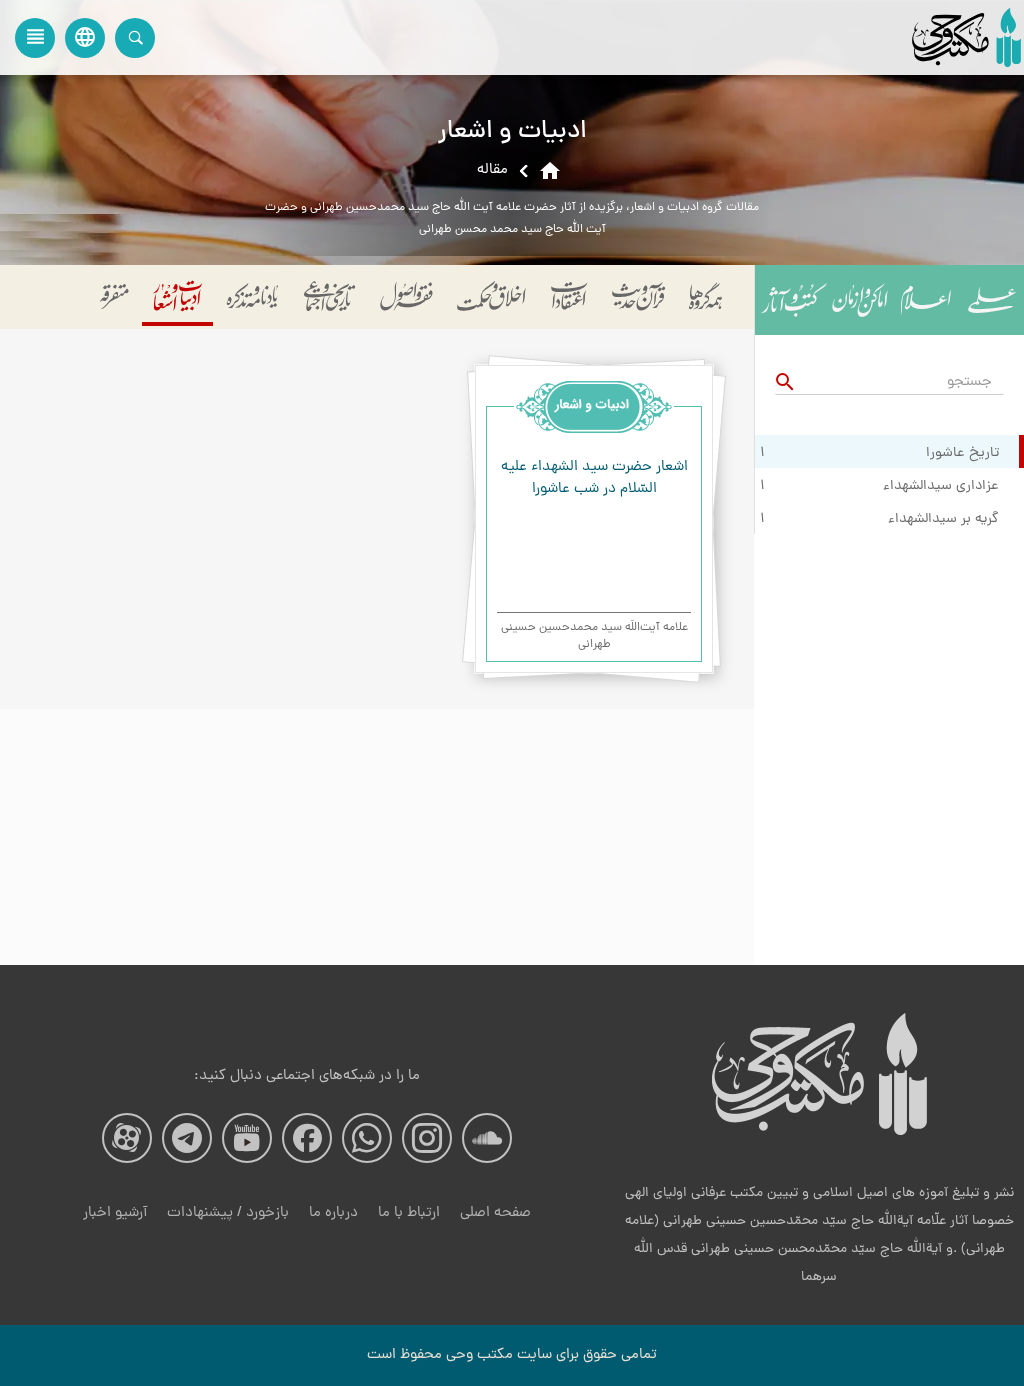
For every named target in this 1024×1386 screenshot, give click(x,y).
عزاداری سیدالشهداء (941, 487)
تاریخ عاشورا (962, 454)
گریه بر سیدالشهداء (943, 520)
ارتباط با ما (409, 1213)
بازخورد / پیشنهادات (228, 1213)
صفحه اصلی (495, 1213)
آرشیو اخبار (115, 1213)
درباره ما (333, 1213)
